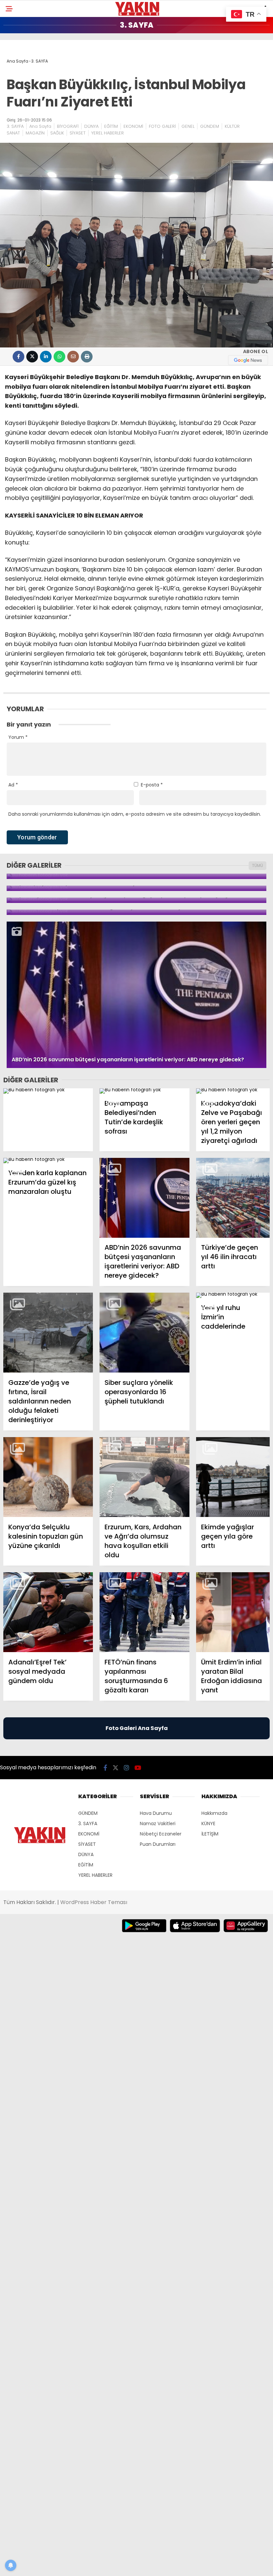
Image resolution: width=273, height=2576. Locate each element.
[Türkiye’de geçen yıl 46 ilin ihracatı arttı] (233, 1198)
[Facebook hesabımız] (105, 1768)
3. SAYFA (15, 126)
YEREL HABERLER (108, 133)
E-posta (152, 785)
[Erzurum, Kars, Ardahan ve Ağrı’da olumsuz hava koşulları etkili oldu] (144, 1477)
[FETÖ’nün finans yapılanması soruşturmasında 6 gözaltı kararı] (144, 1612)
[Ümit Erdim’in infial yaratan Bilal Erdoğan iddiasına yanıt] (233, 1612)
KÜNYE (208, 1824)
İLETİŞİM (210, 1834)
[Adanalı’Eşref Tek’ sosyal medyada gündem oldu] (48, 1612)
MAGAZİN (35, 133)
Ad (13, 785)
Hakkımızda (214, 1813)
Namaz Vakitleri (158, 1824)
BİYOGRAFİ (68, 126)
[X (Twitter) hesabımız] (116, 1768)
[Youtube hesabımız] (138, 1768)
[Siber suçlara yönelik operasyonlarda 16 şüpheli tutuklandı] (144, 1333)
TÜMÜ (258, 865)
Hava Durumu (156, 1813)
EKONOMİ (133, 126)
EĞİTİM (111, 126)
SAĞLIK (57, 133)
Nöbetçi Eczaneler (161, 1834)
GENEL (188, 126)
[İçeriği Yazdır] (87, 357)
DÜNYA (91, 126)
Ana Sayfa (40, 126)
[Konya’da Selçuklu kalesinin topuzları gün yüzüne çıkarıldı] (48, 1477)
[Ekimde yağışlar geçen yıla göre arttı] (233, 1477)
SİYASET (78, 133)
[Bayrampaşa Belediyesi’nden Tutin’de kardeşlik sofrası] (144, 1091)
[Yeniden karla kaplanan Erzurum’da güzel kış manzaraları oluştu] (48, 1161)
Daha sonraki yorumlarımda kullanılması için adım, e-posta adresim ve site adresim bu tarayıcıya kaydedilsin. (135, 814)
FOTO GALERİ (162, 126)
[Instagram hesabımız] (127, 1768)
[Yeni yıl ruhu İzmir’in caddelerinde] (233, 1295)
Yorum (18, 737)
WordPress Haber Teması (94, 1902)
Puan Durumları (158, 1844)
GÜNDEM (210, 126)
